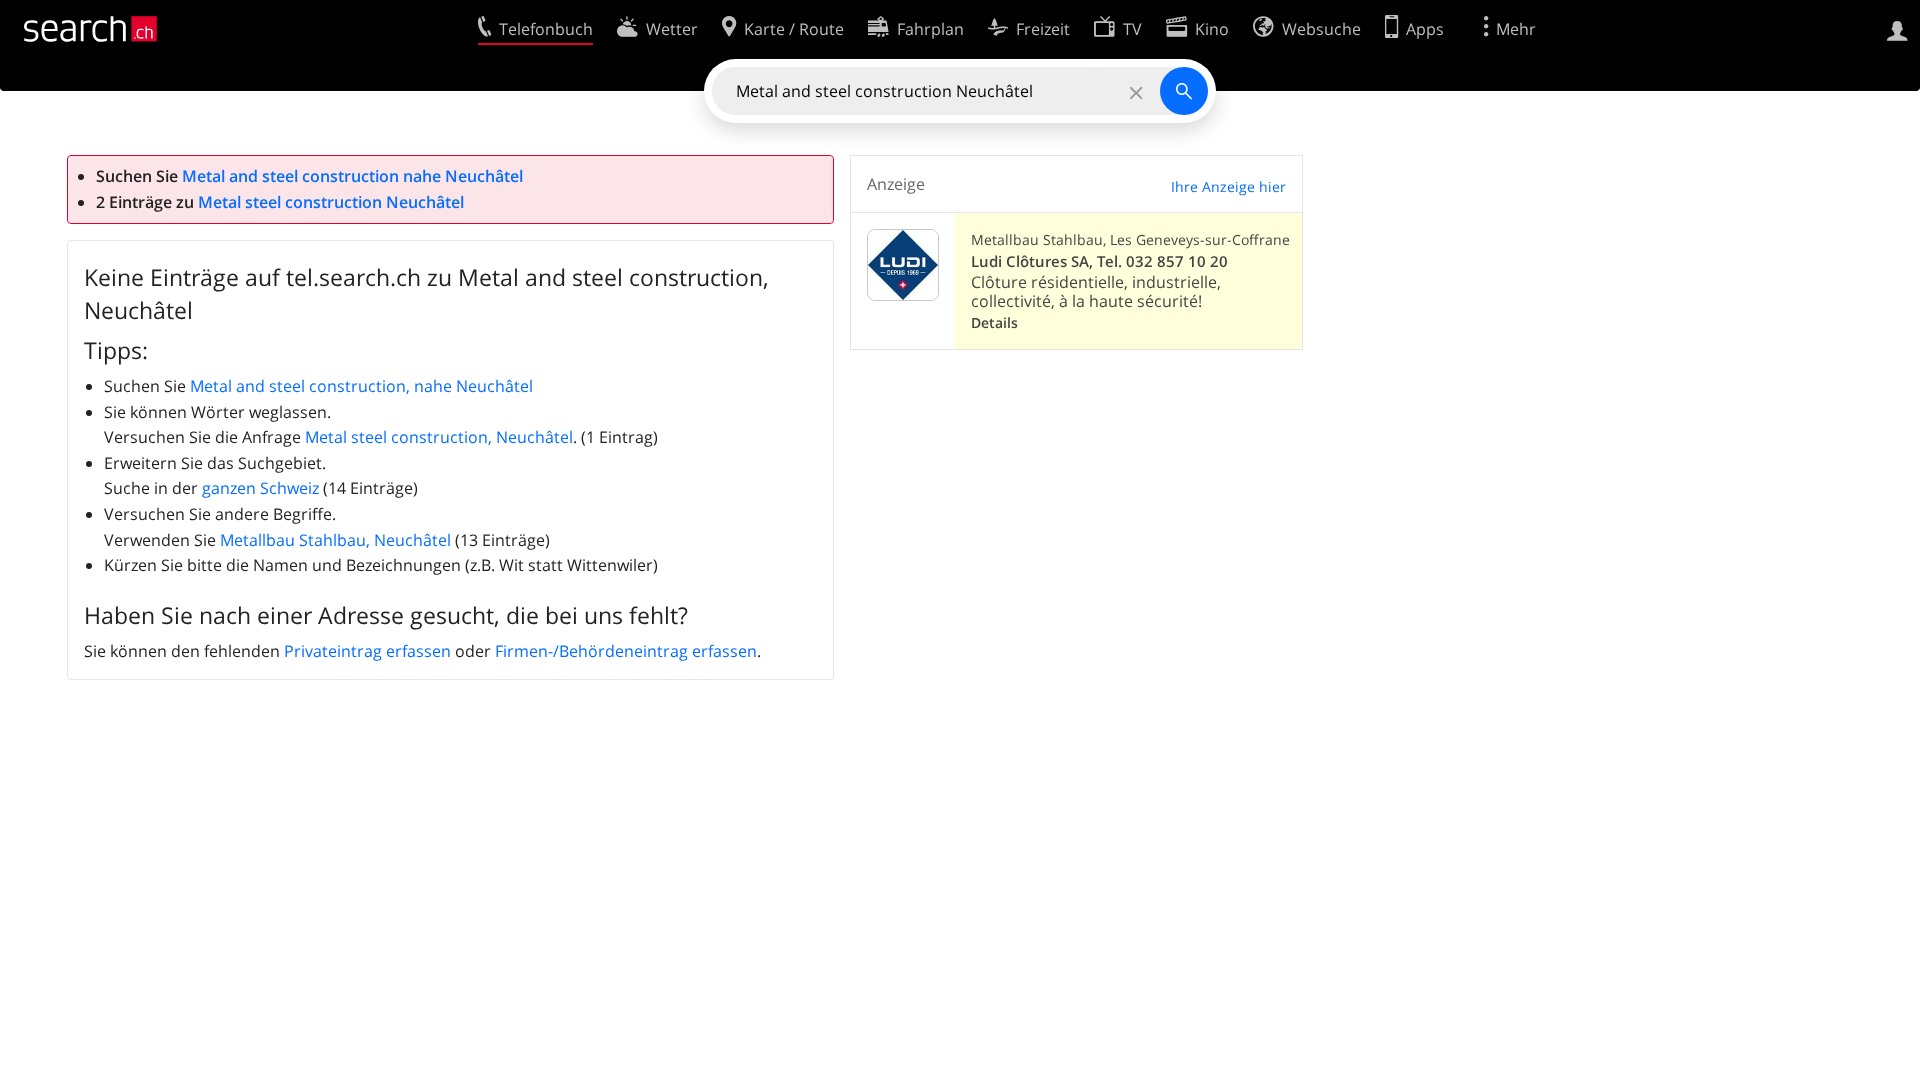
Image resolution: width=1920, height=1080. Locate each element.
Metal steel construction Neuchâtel (331, 202)
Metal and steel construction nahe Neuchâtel (352, 176)
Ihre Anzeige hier (1228, 186)
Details (994, 322)
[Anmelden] (1897, 29)
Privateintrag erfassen (367, 651)
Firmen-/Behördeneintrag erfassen (626, 651)
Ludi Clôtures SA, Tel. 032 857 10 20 (1099, 261)
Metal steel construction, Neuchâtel (439, 437)
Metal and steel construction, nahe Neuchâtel (361, 386)
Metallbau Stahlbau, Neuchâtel (335, 540)
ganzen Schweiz (260, 488)
